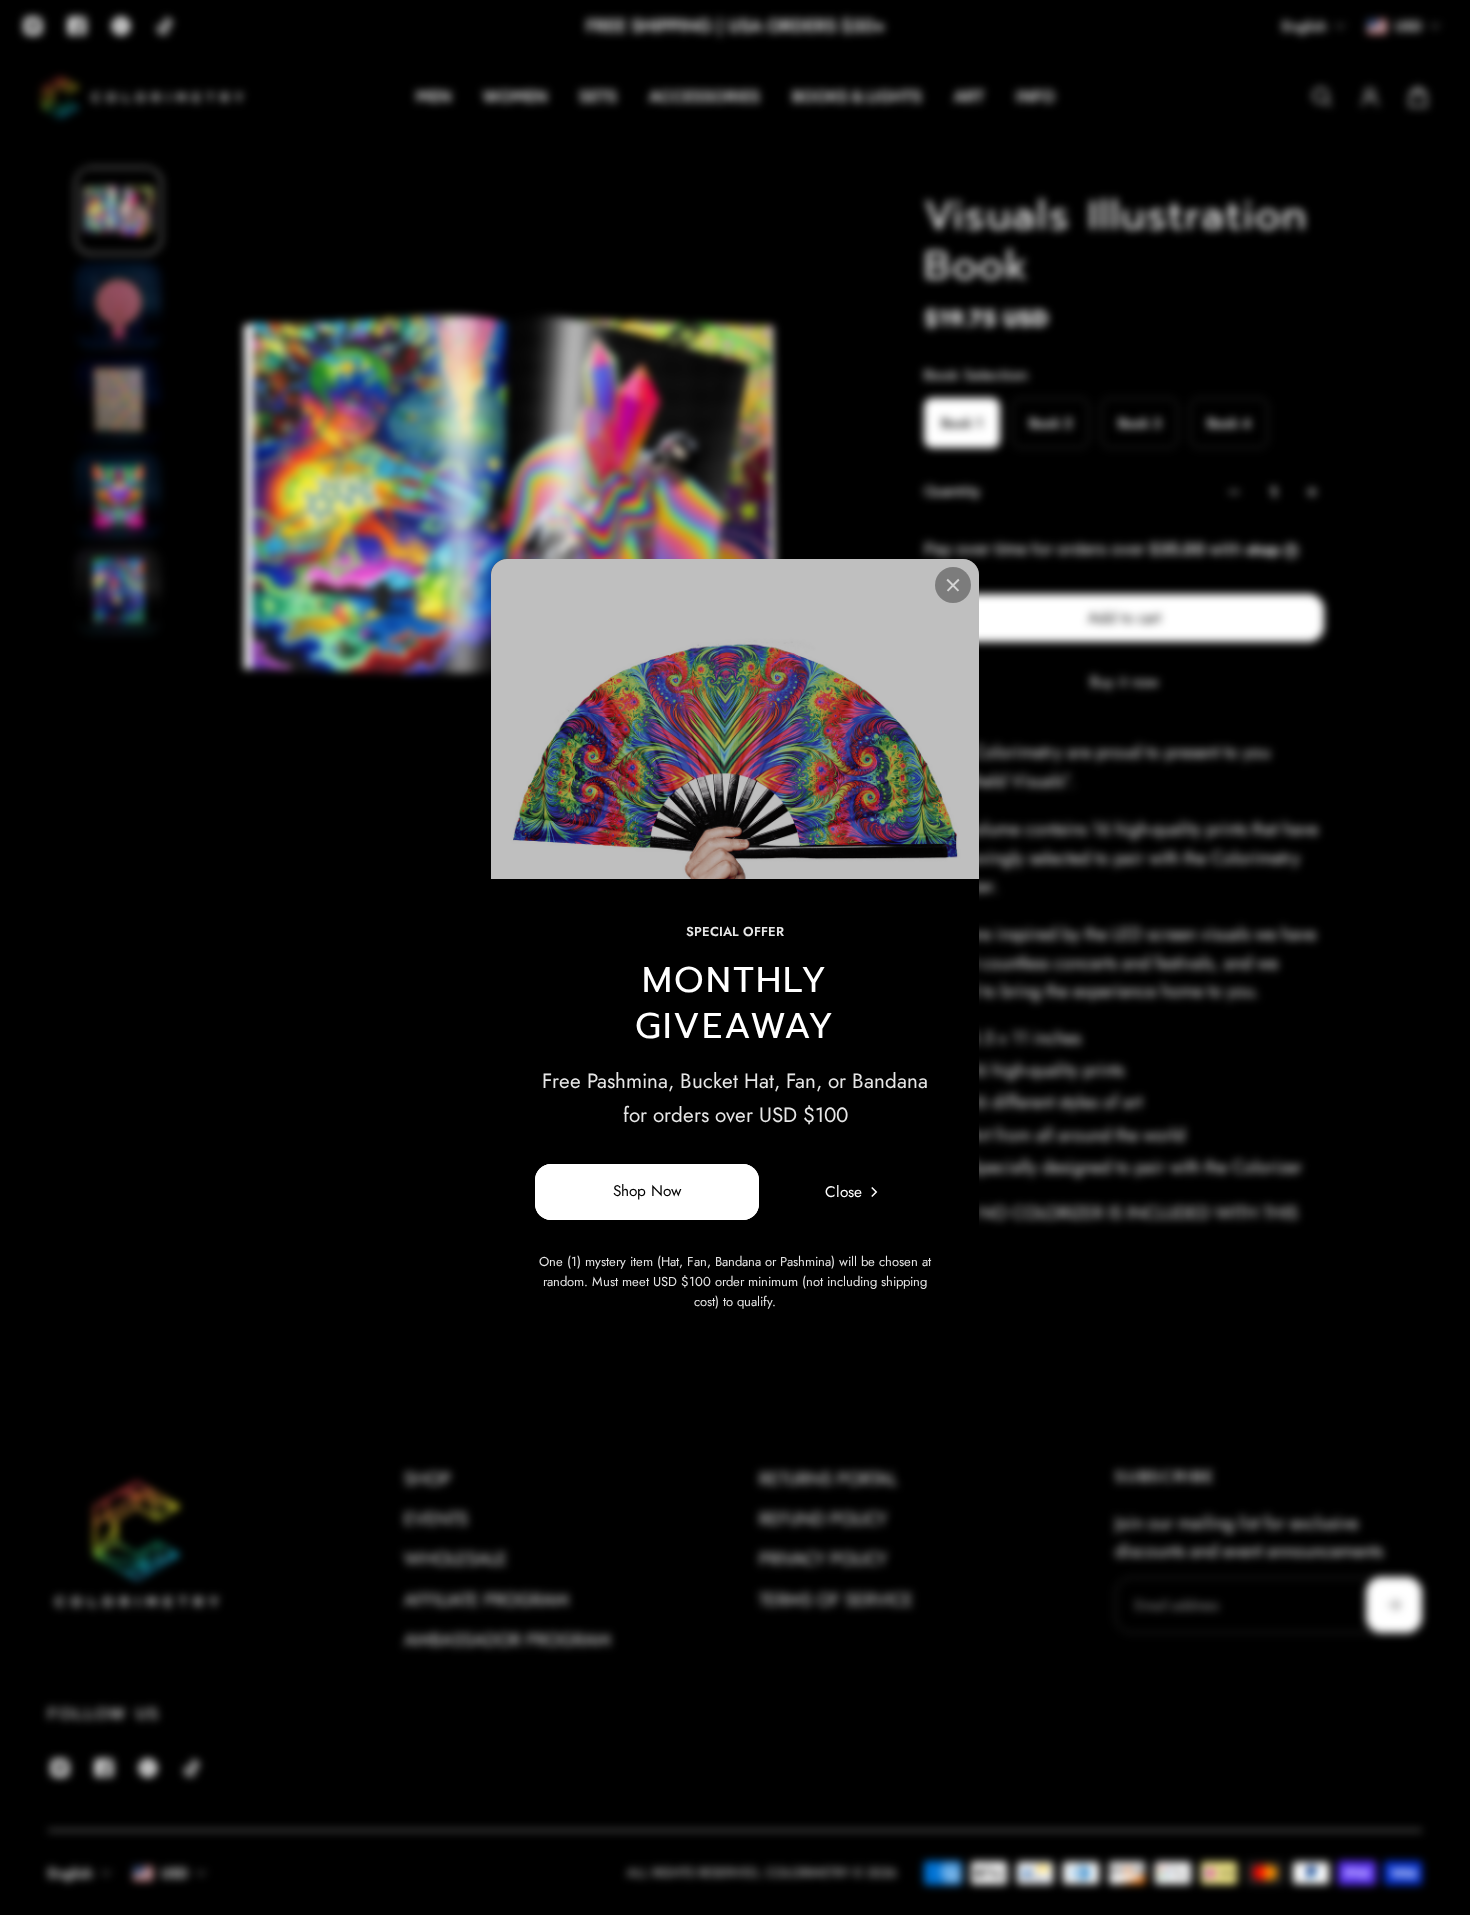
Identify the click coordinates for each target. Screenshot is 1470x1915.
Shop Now (647, 1192)
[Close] (953, 585)
